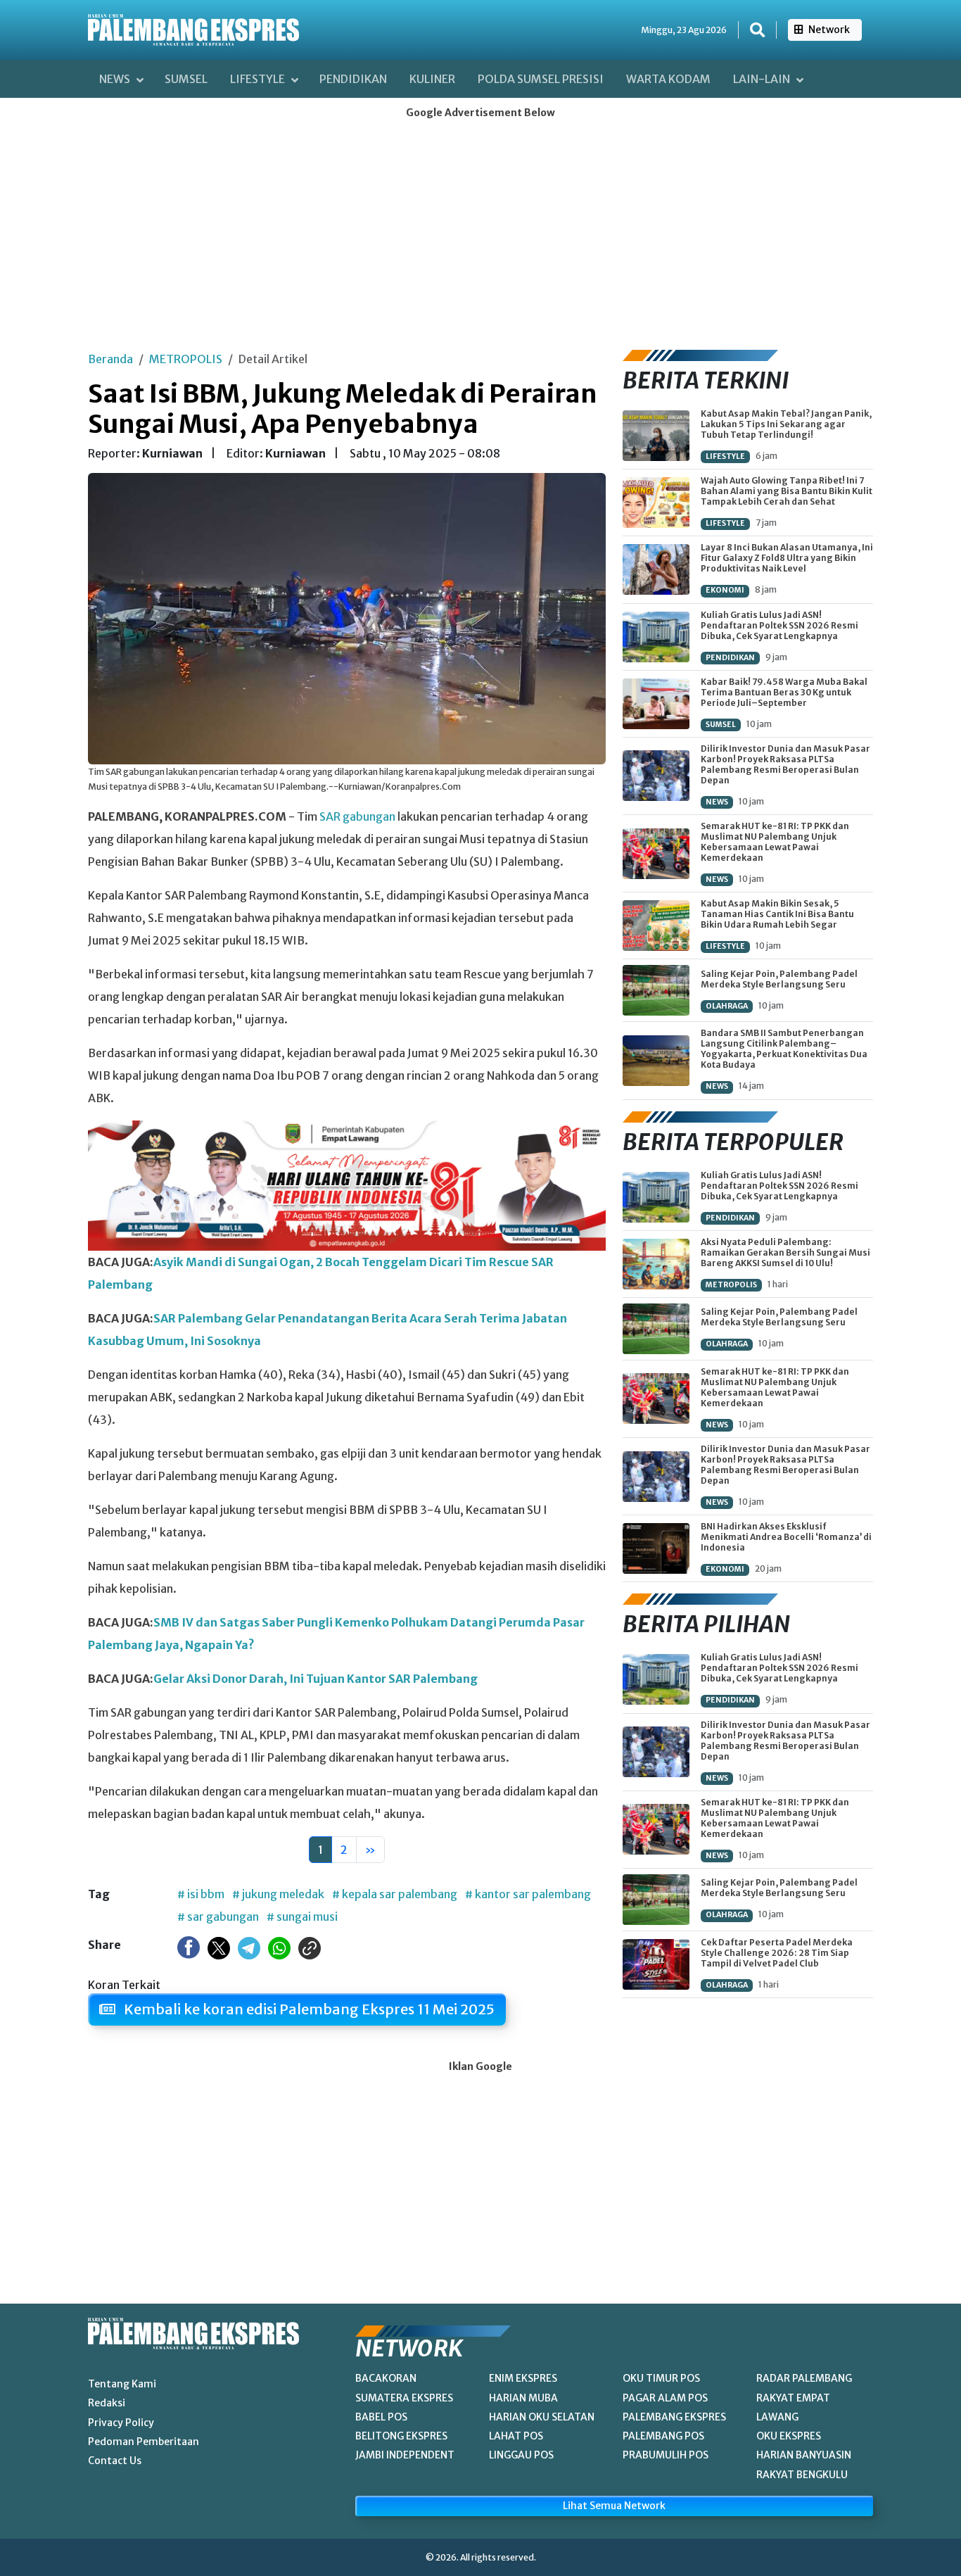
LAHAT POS (516, 2436)
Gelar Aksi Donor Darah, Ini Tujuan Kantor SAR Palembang (316, 1679)
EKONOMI (725, 590)
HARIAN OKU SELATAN (542, 2417)
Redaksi (107, 2403)
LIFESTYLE (725, 456)
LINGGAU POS (521, 2455)
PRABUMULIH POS (666, 2455)
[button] (757, 30)
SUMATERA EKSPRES (404, 2398)
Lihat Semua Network (614, 2506)
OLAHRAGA (727, 1006)
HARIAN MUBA (523, 2398)
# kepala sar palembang (395, 1894)
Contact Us (115, 2461)
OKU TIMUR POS (661, 2378)
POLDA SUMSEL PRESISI (541, 79)
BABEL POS (381, 2417)
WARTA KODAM (668, 79)
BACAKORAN (386, 2378)
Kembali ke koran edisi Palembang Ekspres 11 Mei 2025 (308, 2009)
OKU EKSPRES (789, 2436)
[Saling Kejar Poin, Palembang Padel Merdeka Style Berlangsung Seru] (656, 990)
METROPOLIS (186, 359)
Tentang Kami (122, 2384)
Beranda (110, 359)
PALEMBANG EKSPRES (674, 2417)
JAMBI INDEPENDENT (405, 2455)
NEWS (717, 802)
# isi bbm (201, 1894)
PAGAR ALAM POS (665, 2398)
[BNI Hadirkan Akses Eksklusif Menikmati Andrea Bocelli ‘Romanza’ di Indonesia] (656, 1548)
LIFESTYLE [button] (259, 79)
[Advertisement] (480, 230)
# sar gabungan (218, 1917)
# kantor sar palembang (528, 1894)
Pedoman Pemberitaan (144, 2442)
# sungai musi (302, 1917)
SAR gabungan (357, 816)
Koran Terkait (124, 1985)
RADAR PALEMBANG (804, 2378)
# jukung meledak (278, 1894)
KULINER (432, 79)
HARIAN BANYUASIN (804, 2455)
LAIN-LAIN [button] (763, 79)
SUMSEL (186, 79)
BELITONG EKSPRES (401, 2436)
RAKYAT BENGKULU (802, 2475)
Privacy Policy (121, 2423)
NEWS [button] (116, 79)
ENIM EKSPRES (523, 2378)
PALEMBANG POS (663, 2436)
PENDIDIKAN (353, 79)
